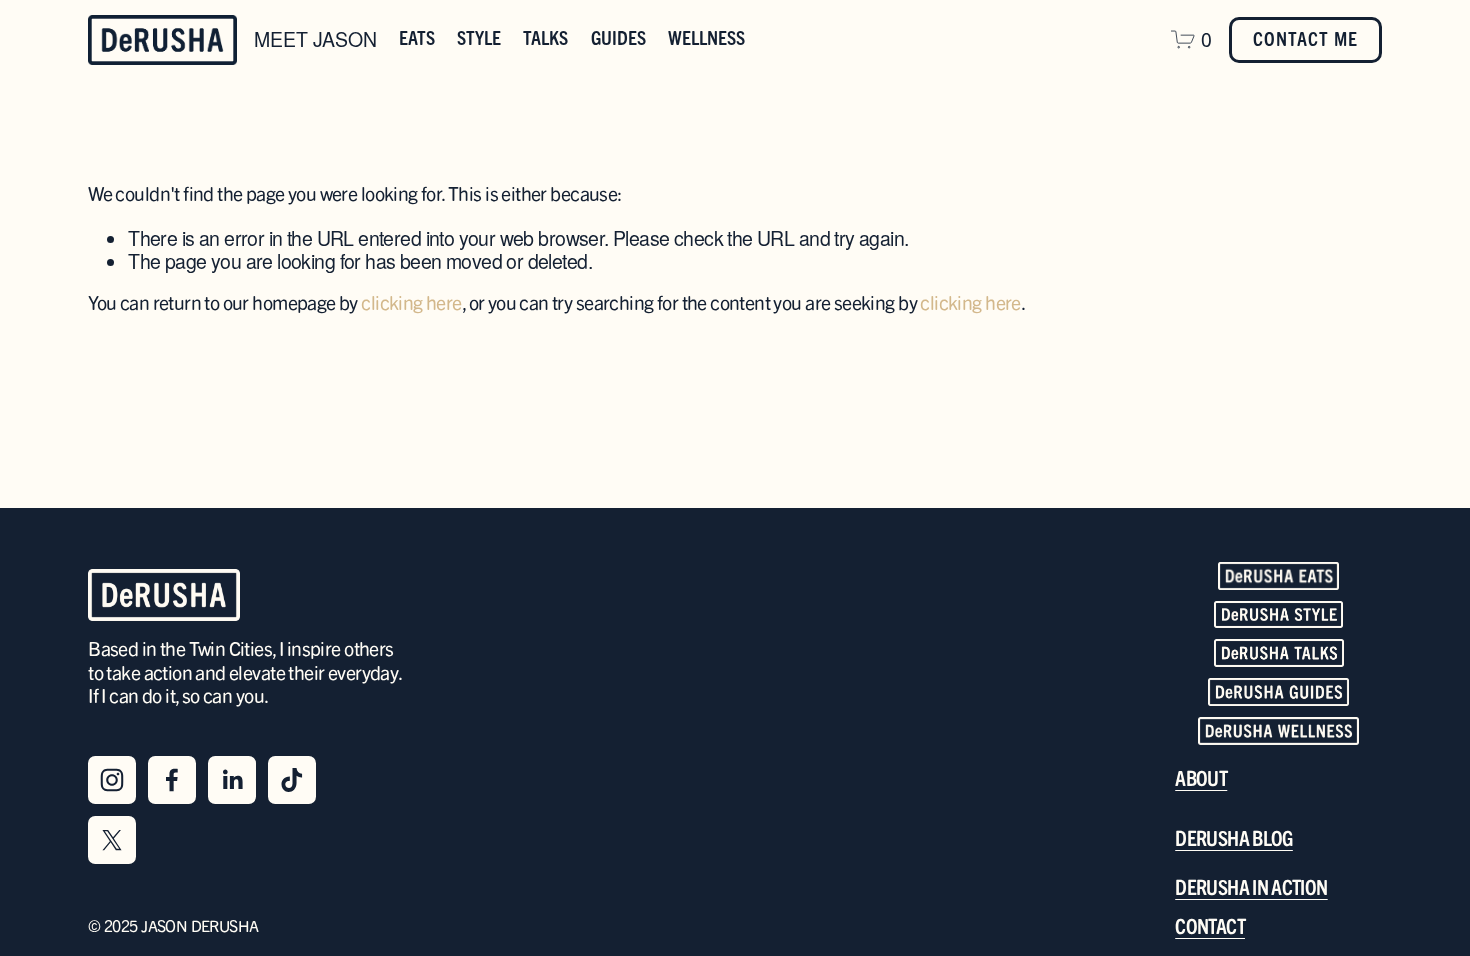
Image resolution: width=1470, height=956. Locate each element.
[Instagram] (112, 780)
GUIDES (618, 39)
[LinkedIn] (232, 780)
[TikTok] (292, 780)
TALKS (545, 39)
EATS (417, 39)
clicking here (411, 304)
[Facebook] (172, 780)
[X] (112, 840)
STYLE (479, 39)
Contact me (1305, 40)
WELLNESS (706, 39)
